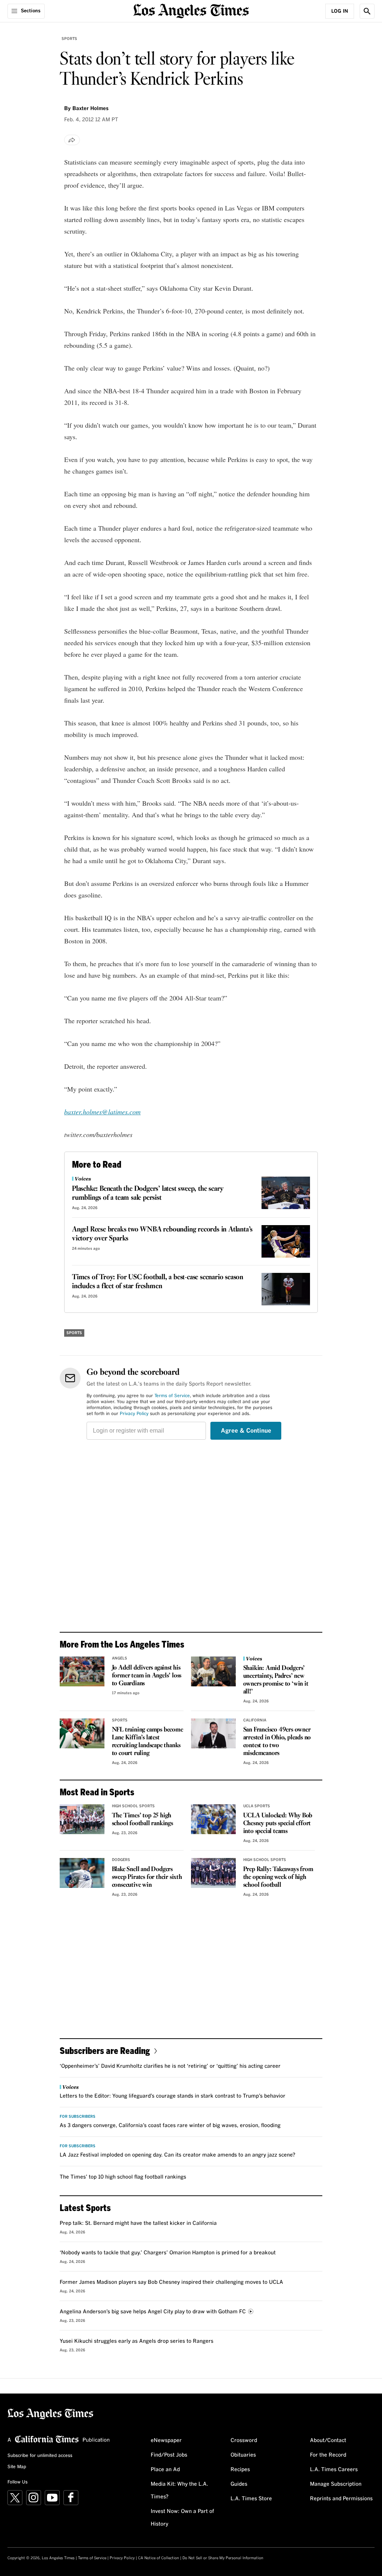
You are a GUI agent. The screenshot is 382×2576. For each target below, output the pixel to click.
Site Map (17, 2467)
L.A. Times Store (251, 2499)
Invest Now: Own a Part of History (182, 2518)
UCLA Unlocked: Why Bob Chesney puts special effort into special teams (278, 1824)
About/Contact (328, 2441)
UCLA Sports (257, 1806)
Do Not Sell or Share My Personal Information (223, 2558)
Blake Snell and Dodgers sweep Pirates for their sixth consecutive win (147, 1877)
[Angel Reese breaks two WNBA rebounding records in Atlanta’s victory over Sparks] (286, 1241)
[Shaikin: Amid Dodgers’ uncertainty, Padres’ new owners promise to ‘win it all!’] (213, 1671)
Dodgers (121, 1860)
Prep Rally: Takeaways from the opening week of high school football (278, 1877)
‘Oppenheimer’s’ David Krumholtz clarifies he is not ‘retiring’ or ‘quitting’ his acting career (170, 2066)
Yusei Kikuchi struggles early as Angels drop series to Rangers (137, 2341)
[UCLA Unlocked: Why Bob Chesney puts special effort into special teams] (213, 1819)
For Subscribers (78, 2117)
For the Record (328, 2455)
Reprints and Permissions (341, 2499)
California (255, 1720)
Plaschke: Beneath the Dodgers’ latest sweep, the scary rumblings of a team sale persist (148, 1193)
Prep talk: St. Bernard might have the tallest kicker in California (138, 2223)
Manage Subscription (336, 2484)
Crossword (244, 2441)
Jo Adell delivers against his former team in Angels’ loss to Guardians (147, 1676)
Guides (239, 2484)
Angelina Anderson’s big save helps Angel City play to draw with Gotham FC (153, 2312)
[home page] (191, 10)
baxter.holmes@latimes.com (102, 1112)
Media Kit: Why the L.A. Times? (179, 2491)
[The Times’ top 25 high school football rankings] (82, 1819)
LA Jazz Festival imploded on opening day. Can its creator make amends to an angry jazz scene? (178, 2155)
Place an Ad (165, 2470)
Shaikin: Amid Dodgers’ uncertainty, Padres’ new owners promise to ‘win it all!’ (276, 1680)
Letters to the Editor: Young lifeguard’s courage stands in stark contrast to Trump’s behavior (173, 2096)
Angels (120, 1658)
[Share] (72, 140)
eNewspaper (166, 2441)
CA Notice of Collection (159, 2558)
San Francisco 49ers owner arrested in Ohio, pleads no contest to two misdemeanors (277, 1742)
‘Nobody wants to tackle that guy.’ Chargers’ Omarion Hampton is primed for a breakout (168, 2253)
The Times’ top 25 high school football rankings (143, 1820)
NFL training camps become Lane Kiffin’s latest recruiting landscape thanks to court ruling (148, 1742)
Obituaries (243, 2455)
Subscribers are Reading (105, 2050)
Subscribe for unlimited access (40, 2456)
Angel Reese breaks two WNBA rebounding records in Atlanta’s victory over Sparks (162, 1234)
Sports (69, 39)
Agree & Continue (246, 1431)
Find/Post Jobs (169, 2455)
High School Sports (133, 1806)
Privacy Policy (134, 1414)
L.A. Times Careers (334, 2470)
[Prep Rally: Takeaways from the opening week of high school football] (213, 1873)
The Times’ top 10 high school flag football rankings (123, 2177)
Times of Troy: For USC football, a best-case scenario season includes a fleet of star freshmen (158, 1282)
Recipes (240, 2470)
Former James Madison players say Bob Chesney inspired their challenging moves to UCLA (171, 2282)
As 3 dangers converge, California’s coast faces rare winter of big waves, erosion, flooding (170, 2126)
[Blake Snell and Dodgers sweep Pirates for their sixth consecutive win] (82, 1873)
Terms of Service (172, 1396)
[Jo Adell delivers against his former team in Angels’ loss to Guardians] (82, 1671)
